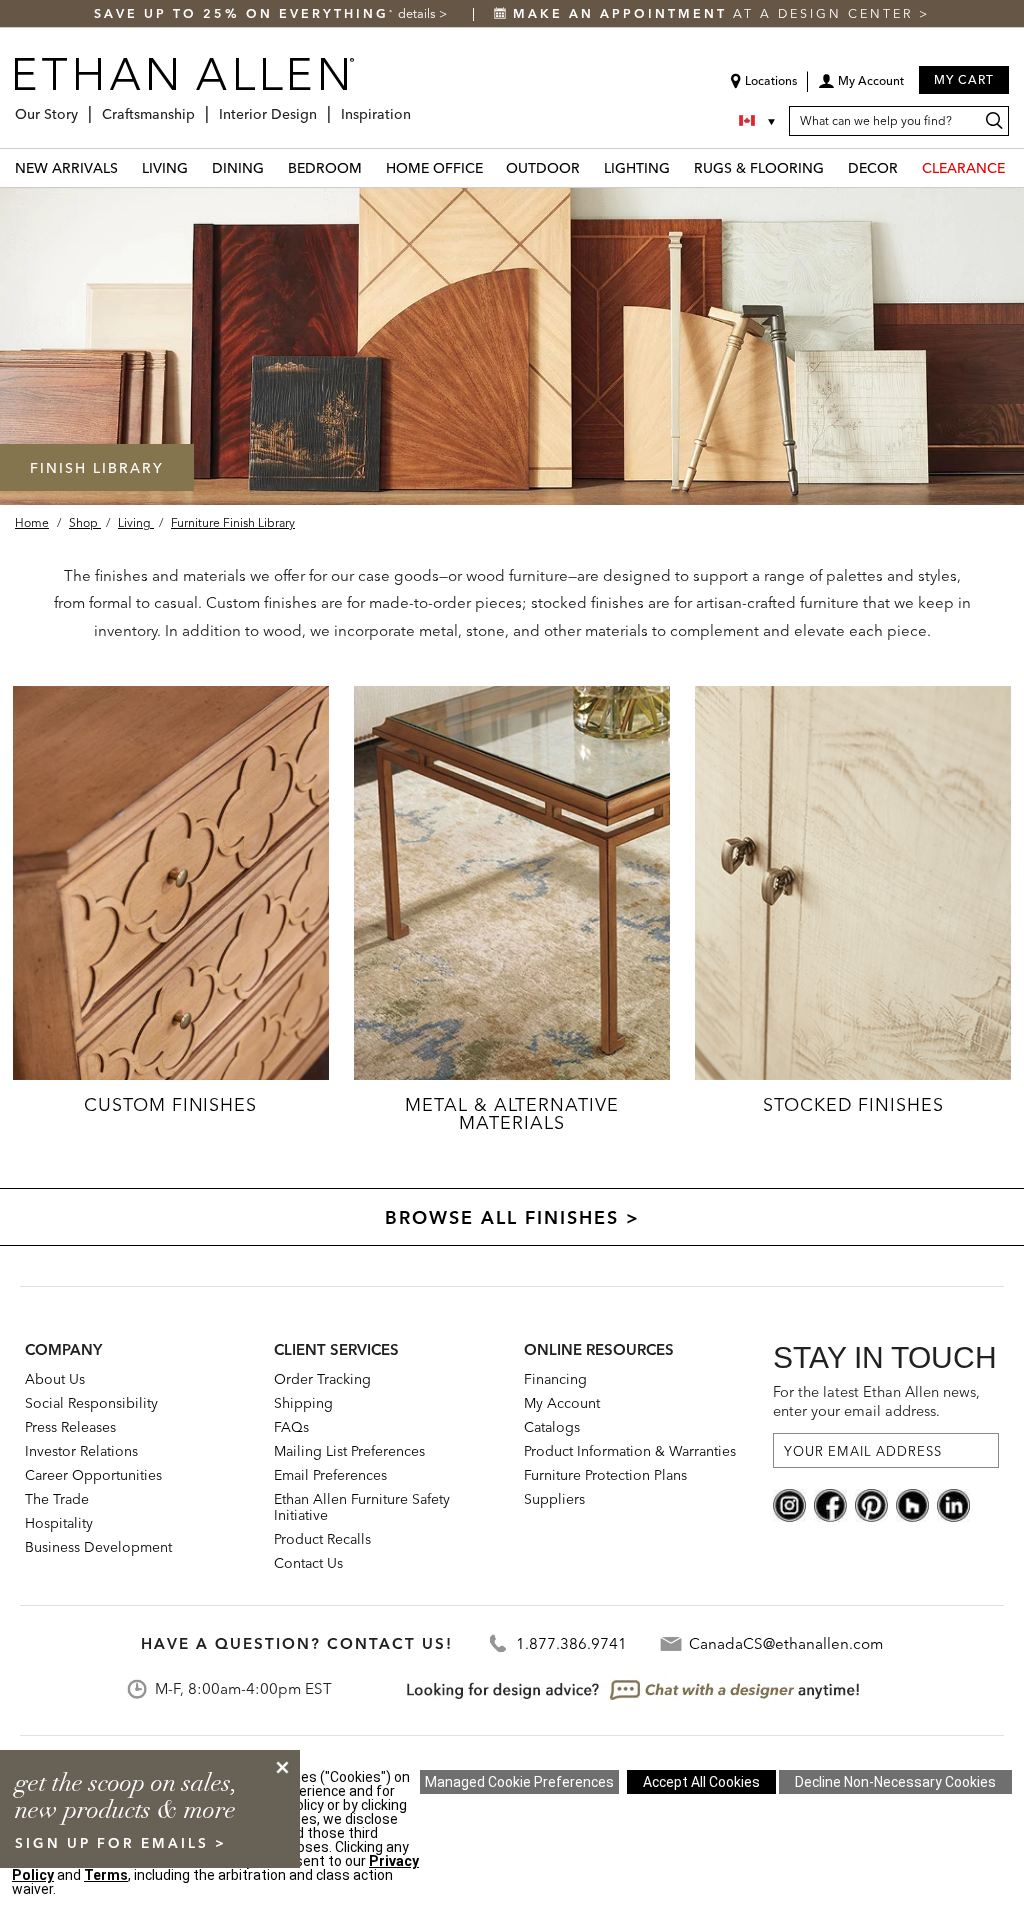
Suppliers (554, 1499)
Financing (555, 1379)
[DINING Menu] (276, 167)
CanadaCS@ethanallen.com (786, 1643)
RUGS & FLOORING (759, 168)
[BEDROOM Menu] (374, 167)
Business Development (98, 1547)
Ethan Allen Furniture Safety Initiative (362, 1507)
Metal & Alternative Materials (511, 1113)
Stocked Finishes (853, 1104)
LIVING (165, 168)
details (418, 13)
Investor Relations (81, 1451)
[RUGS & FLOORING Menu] (836, 167)
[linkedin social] (953, 1504)
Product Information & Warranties (630, 1451)
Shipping (303, 1403)
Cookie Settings (519, 1782)
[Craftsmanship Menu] (201, 106)
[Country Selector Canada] (759, 121)
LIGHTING (637, 168)
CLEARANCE (963, 168)
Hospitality (59, 1523)
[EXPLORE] (171, 882)
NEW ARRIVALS (66, 168)
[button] (861, 88)
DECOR (873, 168)
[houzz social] (912, 1504)
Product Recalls (322, 1539)
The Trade (57, 1499)
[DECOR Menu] (910, 167)
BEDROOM (325, 168)
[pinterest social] (871, 1504)
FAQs (291, 1427)
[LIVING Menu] (200, 167)
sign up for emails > (121, 1843)
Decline (895, 1782)
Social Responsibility (91, 1403)
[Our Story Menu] (84, 106)
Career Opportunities (93, 1475)
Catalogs (552, 1427)
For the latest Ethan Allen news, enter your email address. (876, 1401)
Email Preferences (330, 1475)
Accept (701, 1782)
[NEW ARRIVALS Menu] (130, 167)
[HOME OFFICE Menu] (495, 167)
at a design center (716, 13)
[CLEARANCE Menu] (1017, 167)
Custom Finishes (170, 1104)
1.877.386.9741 (571, 1643)
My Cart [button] (964, 79)
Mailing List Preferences (349, 1451)
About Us (55, 1379)
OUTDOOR (543, 168)
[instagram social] (789, 1504)
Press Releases (70, 1427)
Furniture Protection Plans (605, 1475)
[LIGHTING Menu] (682, 167)
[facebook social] (830, 1504)
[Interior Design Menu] (323, 106)
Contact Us (308, 1563)
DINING (238, 168)
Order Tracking (322, 1379)
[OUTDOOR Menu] (592, 167)
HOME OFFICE (434, 168)
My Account (562, 1403)
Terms (106, 1875)
